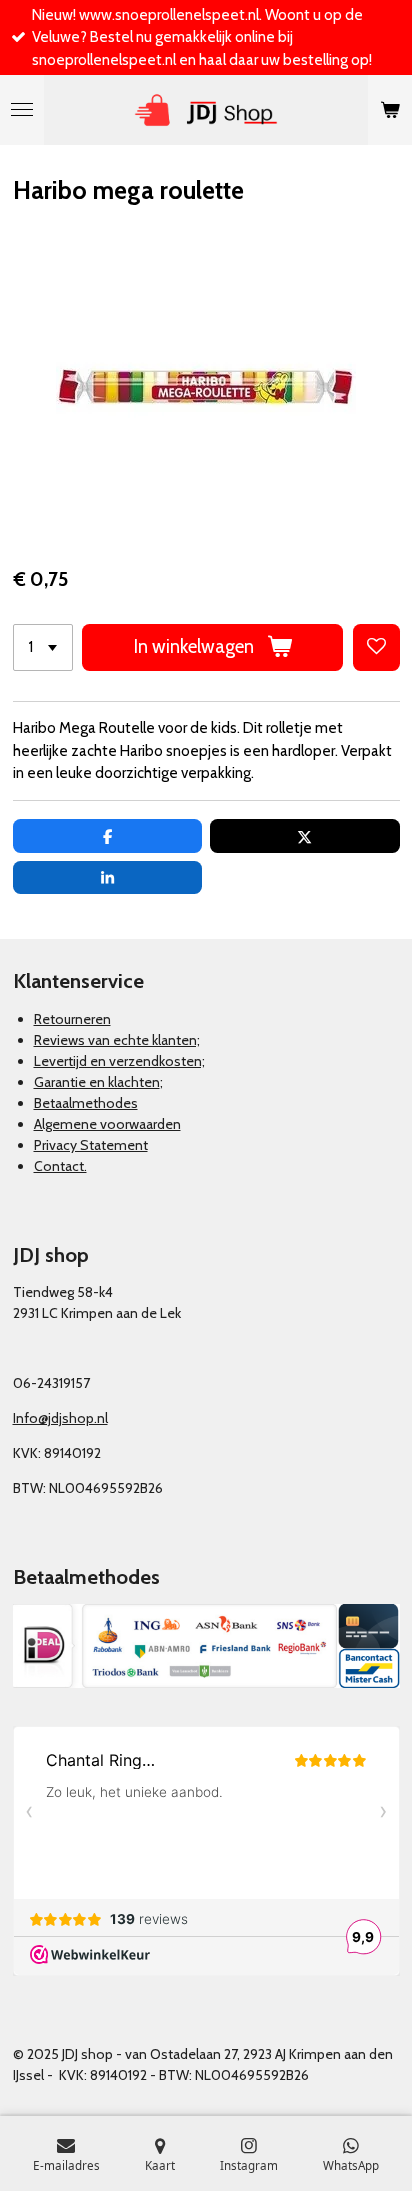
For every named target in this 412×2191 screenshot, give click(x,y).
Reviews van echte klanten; (117, 1040)
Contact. (60, 1166)
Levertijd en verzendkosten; (119, 1061)
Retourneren (72, 1019)
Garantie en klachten (97, 1082)
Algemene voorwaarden (107, 1124)
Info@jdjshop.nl (60, 1418)
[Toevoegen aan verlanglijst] (376, 647)
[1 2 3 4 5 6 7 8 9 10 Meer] (43, 647)
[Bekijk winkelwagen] (390, 110)
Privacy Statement (91, 1145)
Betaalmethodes (86, 1103)
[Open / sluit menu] (22, 110)
